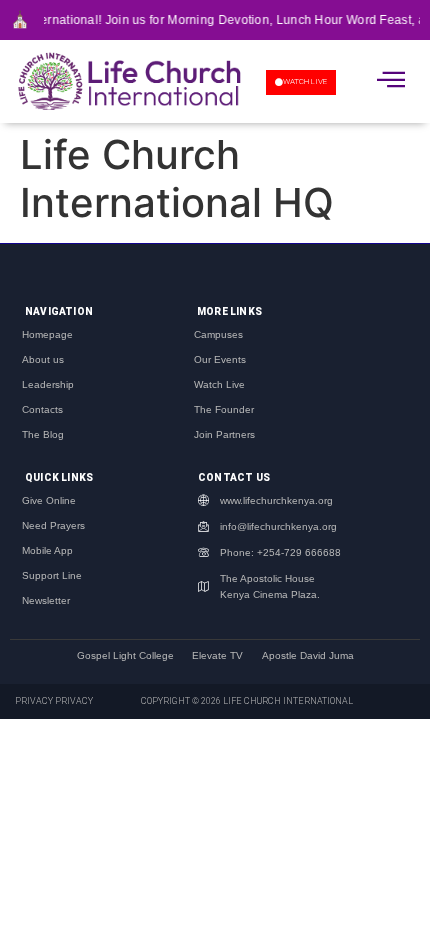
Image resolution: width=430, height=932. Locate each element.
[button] (391, 79)
